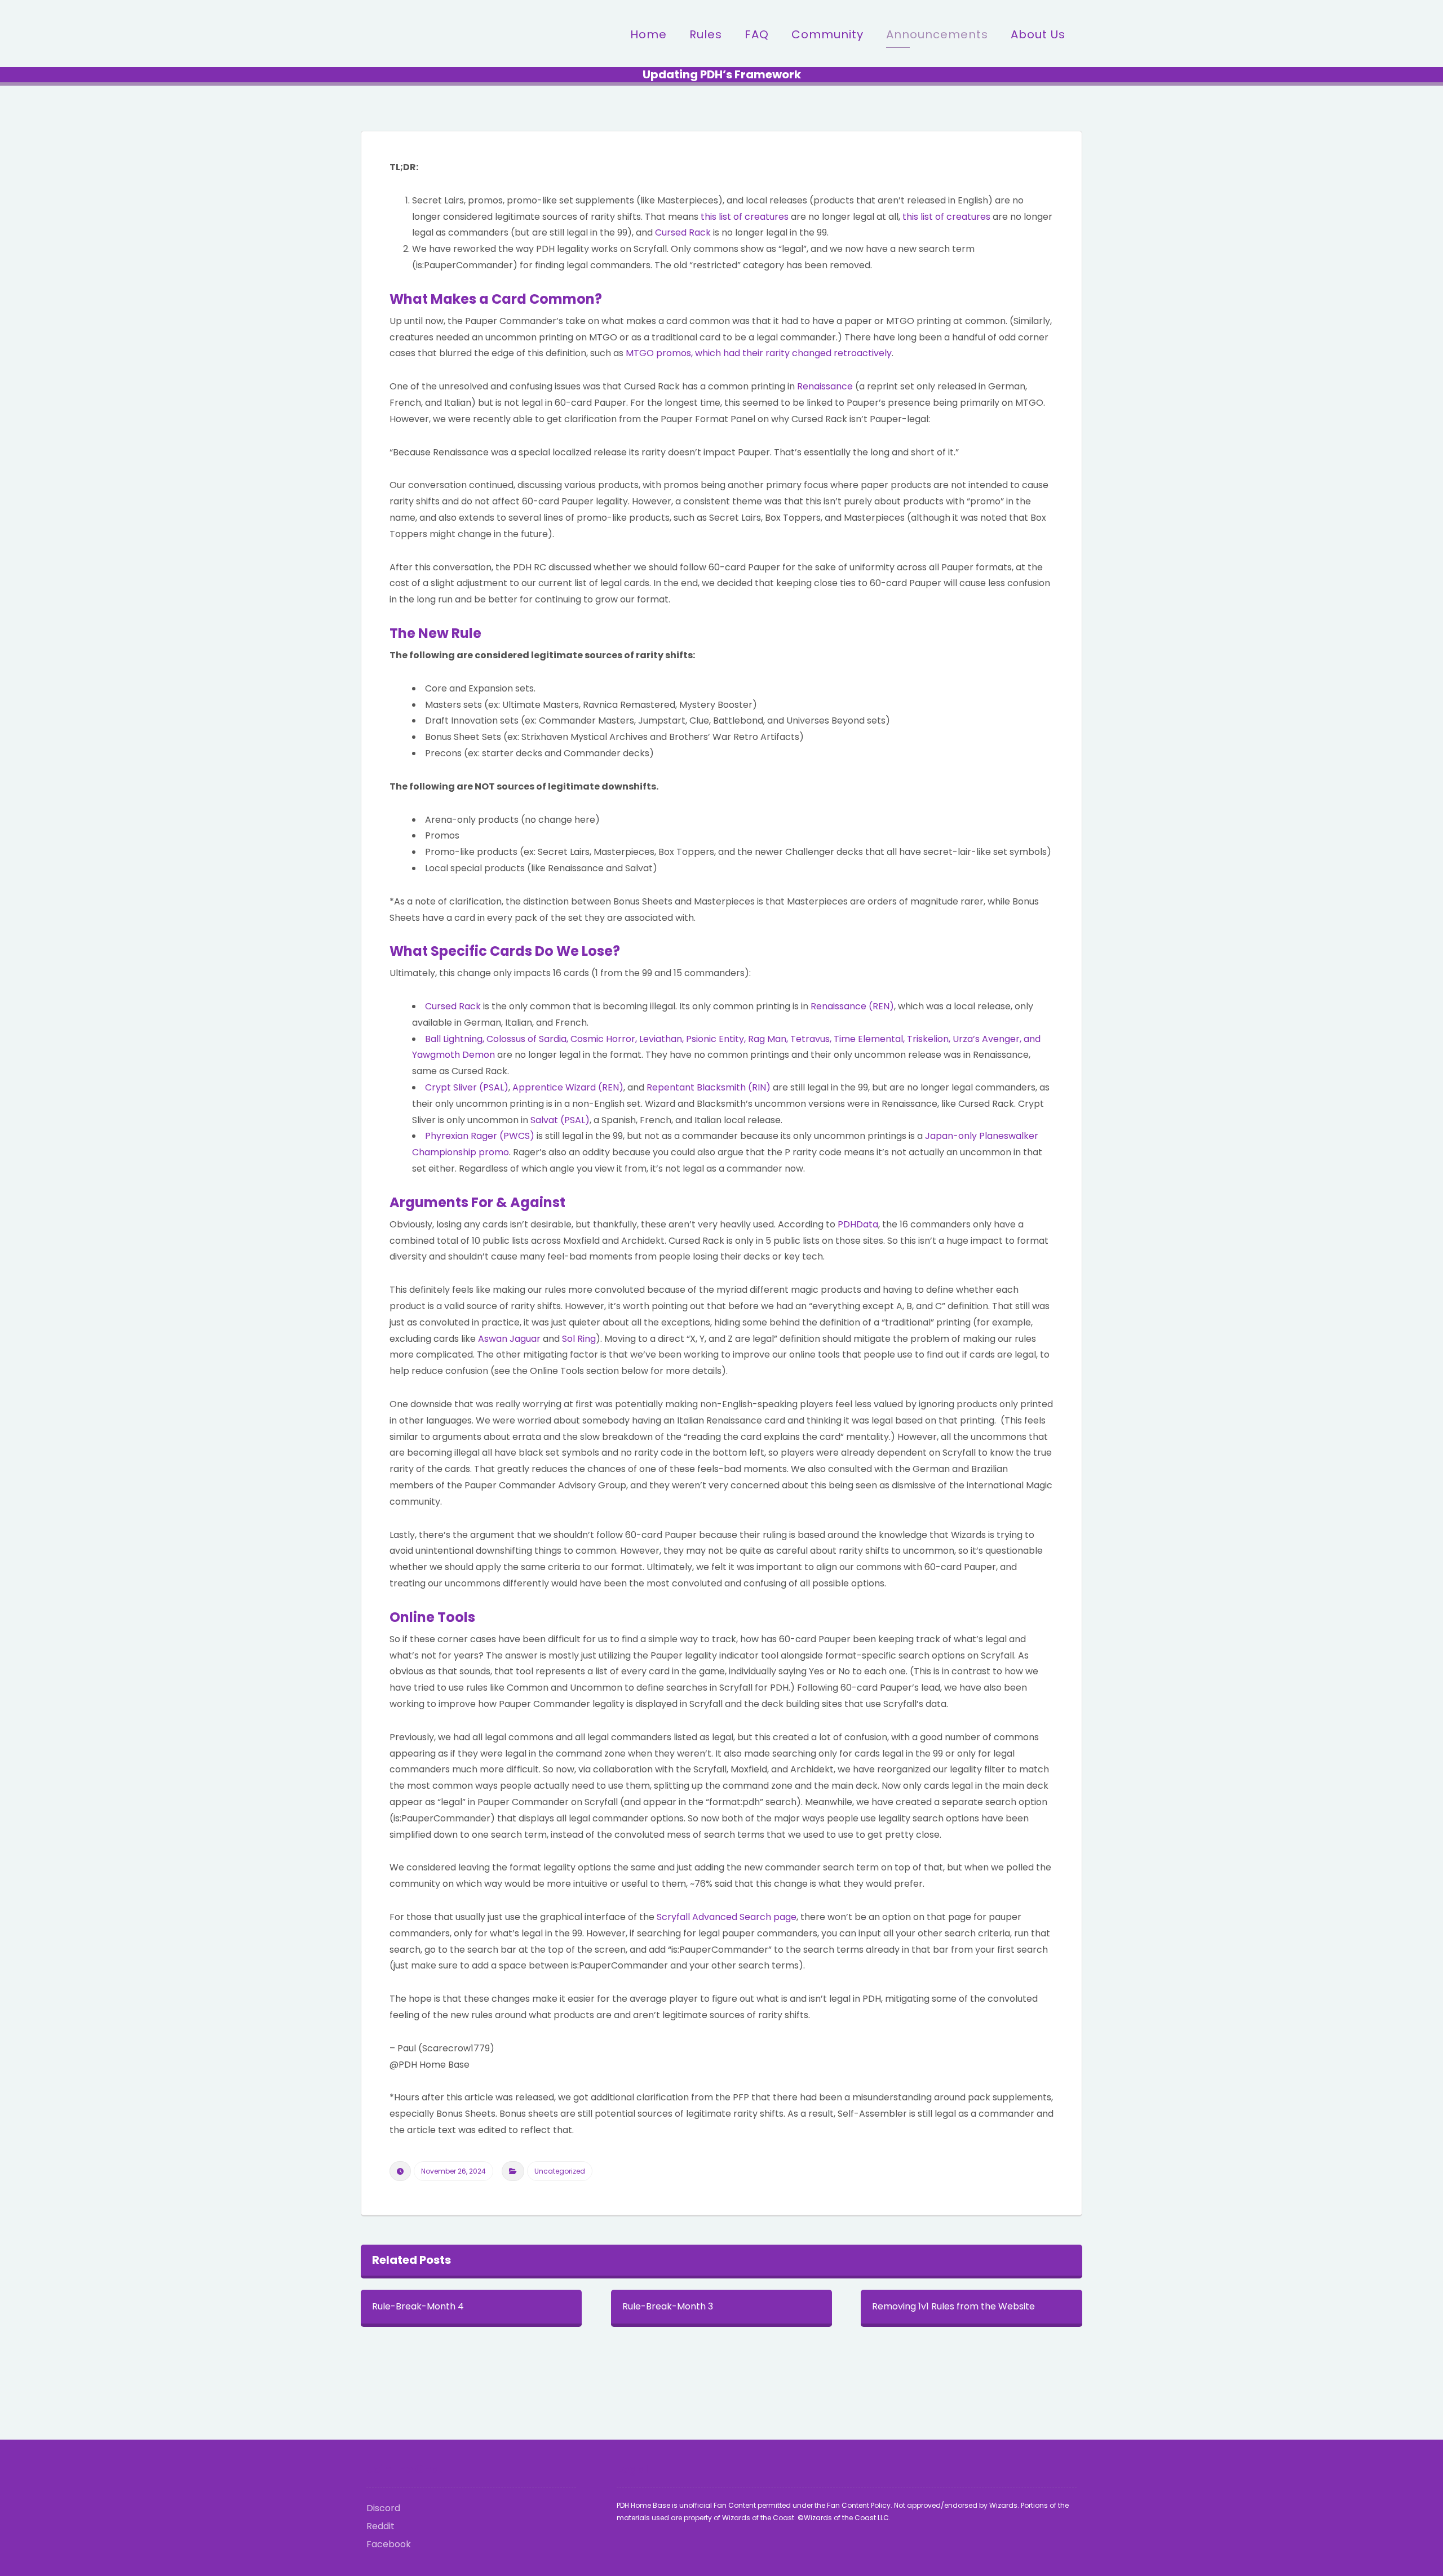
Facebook (389, 2544)
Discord (383, 2508)
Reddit (380, 2526)
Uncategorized (560, 2171)
